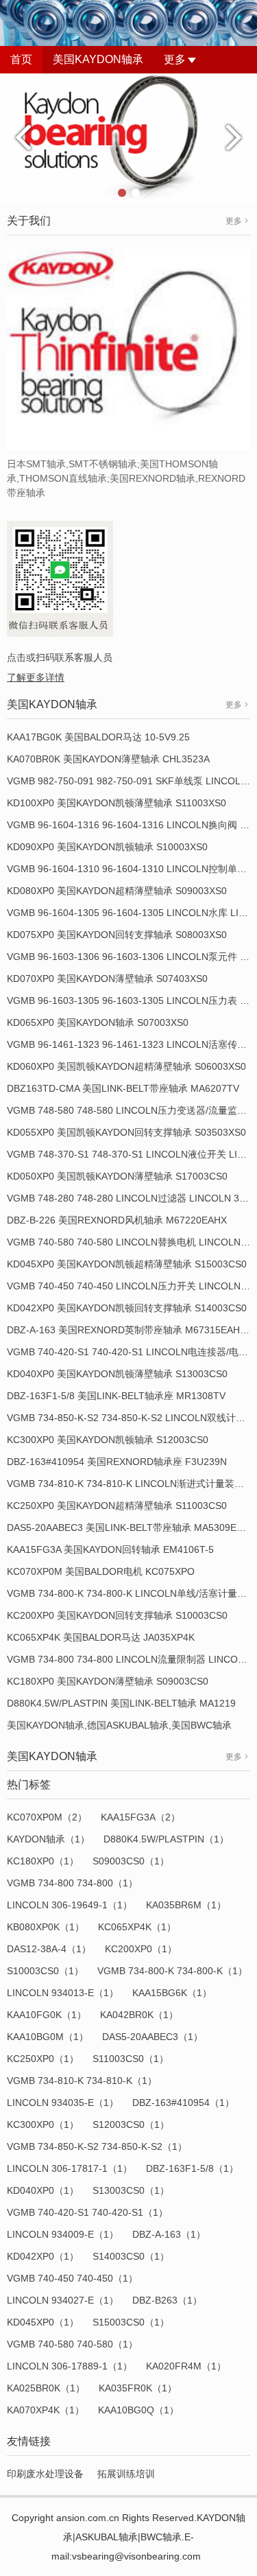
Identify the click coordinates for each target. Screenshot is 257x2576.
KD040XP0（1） (43, 2190)
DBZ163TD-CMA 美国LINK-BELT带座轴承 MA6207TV (123, 1088)
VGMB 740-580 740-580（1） (72, 2344)
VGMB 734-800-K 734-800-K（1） (172, 1971)
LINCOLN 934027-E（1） (63, 2300)
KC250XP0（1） (43, 2059)
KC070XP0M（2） (47, 1817)
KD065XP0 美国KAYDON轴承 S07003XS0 (98, 1022)
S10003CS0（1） (45, 1971)
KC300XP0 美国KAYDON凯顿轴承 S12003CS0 (108, 1440)
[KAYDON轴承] (128, 138)
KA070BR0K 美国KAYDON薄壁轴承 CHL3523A (108, 759)
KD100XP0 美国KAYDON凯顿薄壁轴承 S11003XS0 (117, 803)
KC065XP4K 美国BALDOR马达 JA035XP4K (101, 1637)
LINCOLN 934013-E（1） (63, 1993)
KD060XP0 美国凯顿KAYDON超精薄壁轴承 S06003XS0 (126, 1066)
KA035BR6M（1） (186, 1905)
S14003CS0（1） (131, 2256)
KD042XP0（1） (43, 2256)
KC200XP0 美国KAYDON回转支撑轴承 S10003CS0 (117, 1615)
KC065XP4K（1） (137, 1927)
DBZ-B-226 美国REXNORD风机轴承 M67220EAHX (117, 1220)
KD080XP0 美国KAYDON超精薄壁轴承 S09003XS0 (117, 891)
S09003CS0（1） (131, 1861)
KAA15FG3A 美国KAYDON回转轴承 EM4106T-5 (110, 1549)
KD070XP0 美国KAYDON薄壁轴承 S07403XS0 (107, 979)
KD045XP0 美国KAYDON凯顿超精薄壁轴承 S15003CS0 (127, 1264)
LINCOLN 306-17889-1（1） (70, 2366)
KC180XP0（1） (43, 1861)
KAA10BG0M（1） (48, 2037)
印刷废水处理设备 (45, 2474)
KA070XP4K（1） (46, 2410)
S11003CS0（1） (131, 2059)
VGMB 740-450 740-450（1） (72, 2278)
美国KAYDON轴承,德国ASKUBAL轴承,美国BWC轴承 (119, 1725)
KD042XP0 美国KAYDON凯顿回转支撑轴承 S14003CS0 (127, 1308)
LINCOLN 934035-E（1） (63, 2103)
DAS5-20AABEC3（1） (152, 2037)
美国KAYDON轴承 (98, 59)
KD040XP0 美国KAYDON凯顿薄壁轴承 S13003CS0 (117, 1374)
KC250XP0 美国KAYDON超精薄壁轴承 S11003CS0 (117, 1506)
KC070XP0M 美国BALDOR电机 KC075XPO (101, 1571)
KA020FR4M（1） (186, 2366)
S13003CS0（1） (131, 2190)
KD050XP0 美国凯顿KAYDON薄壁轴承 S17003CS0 (117, 1176)
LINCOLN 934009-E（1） (63, 2234)
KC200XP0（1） (141, 1949)
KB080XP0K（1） (46, 1927)
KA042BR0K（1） (139, 2015)
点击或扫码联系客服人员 (60, 657)
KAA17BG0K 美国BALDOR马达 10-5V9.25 (98, 737)
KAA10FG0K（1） (47, 2015)
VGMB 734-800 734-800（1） (72, 1883)
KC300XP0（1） (43, 2124)
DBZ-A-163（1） (169, 2234)
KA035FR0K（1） (138, 2388)
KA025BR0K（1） (46, 2388)
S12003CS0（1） (131, 2124)
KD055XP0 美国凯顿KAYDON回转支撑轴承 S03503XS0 (126, 1132)
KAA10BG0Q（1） (138, 2410)
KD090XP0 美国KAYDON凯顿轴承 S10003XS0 (107, 847)
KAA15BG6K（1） (172, 1993)
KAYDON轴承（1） (48, 1839)
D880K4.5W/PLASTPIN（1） (166, 1839)
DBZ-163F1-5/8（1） (192, 2168)
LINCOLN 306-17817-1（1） (70, 2168)
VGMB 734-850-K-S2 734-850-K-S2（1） (97, 2146)
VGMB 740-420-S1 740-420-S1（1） (87, 2212)
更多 (175, 59)
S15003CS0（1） (131, 2322)
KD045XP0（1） (43, 2322)
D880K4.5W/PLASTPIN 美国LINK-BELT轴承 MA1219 (121, 1703)
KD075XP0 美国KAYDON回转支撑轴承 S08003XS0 (117, 935)
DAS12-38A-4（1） (49, 1949)
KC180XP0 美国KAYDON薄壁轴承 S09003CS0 (108, 1681)
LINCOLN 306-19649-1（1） (70, 1905)
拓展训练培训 (126, 2474)
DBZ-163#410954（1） (183, 2103)
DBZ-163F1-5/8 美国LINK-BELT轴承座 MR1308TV (116, 1396)
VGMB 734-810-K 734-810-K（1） (82, 2081)
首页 (21, 59)
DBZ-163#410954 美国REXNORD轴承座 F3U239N (117, 1462)
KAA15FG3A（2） (140, 1817)
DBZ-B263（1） (167, 2300)
